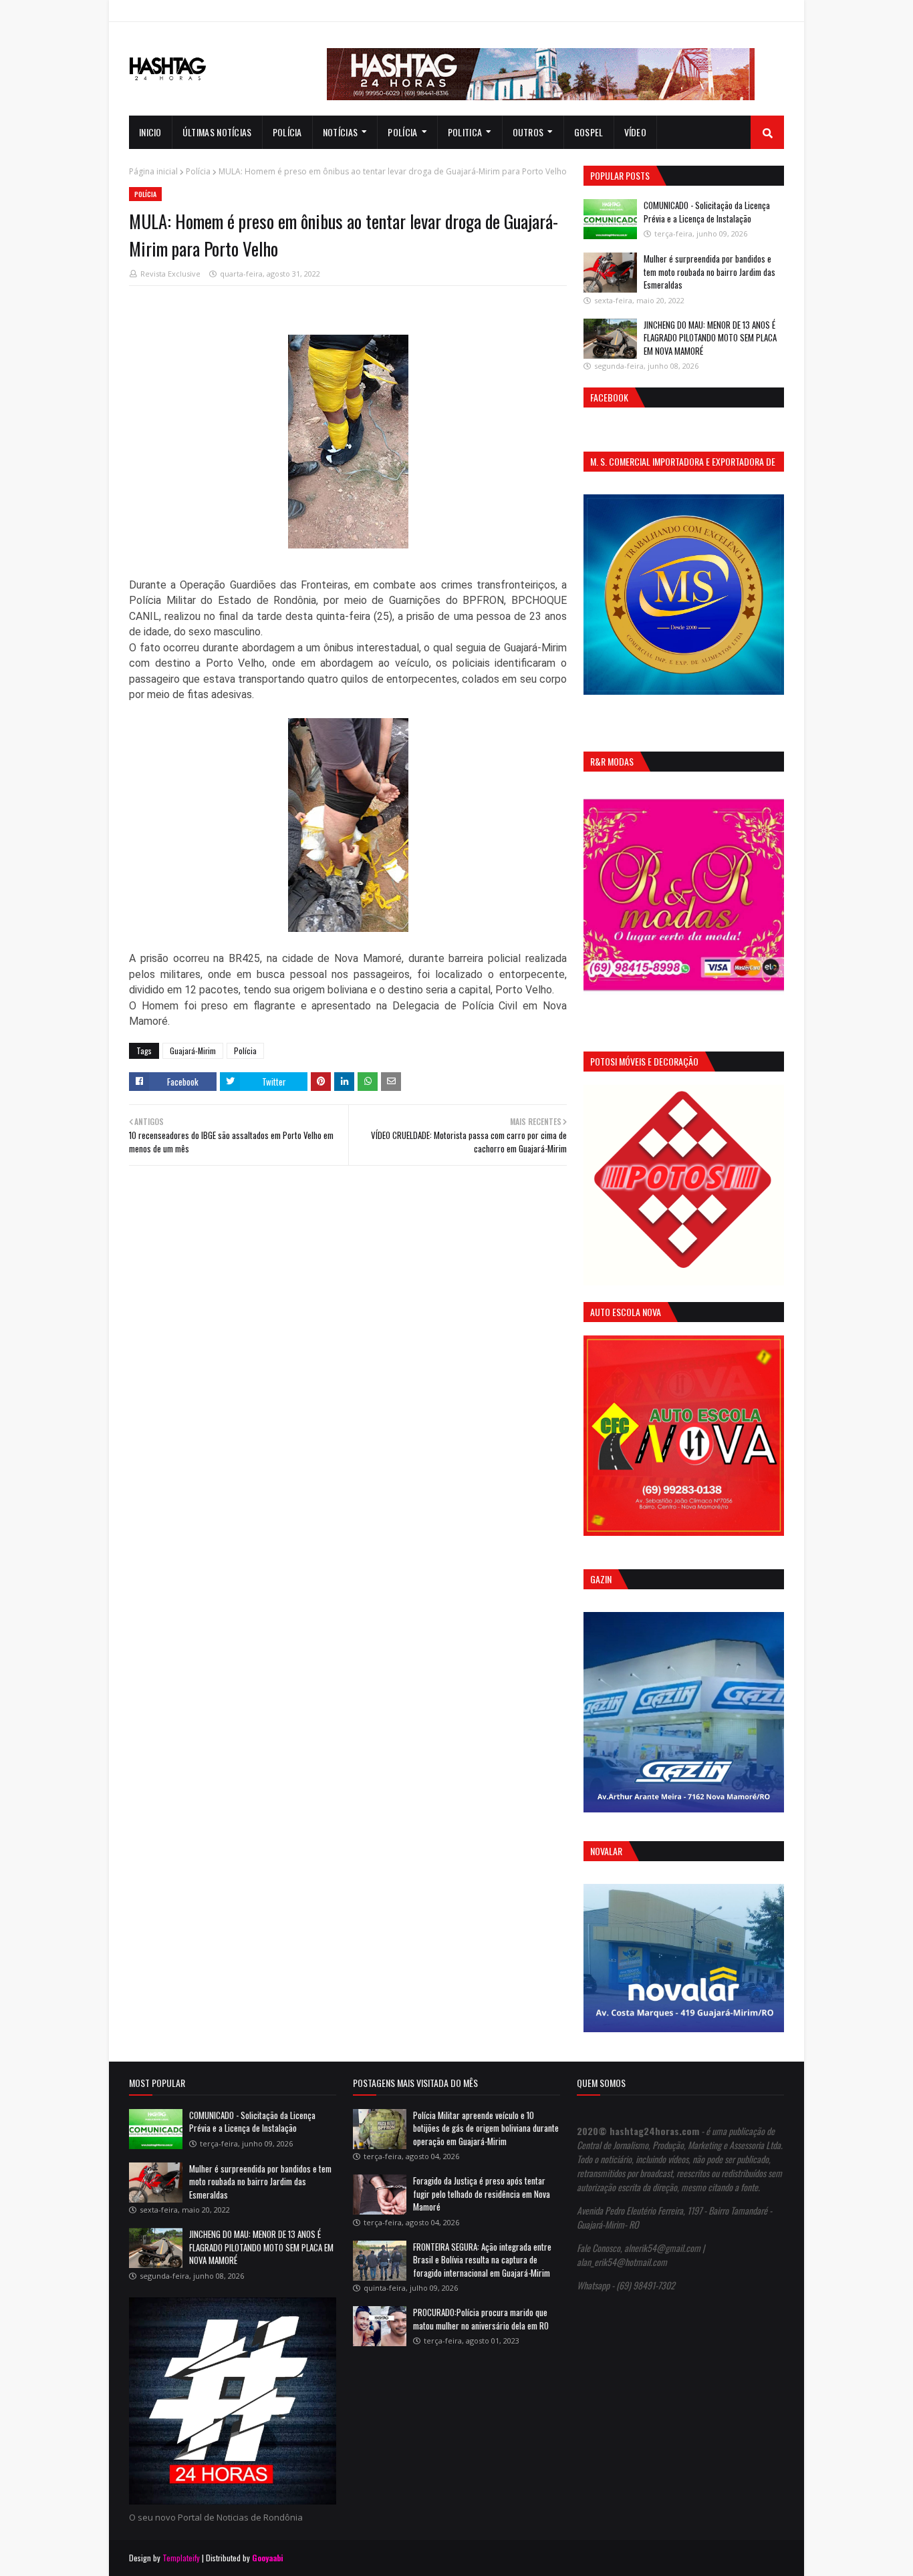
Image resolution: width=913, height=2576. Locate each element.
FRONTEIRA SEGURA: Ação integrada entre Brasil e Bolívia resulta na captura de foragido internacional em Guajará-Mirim (482, 2260)
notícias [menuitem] (340, 132)
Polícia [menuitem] (287, 132)
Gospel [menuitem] (589, 132)
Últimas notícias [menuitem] (217, 132)
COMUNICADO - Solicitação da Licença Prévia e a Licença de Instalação (707, 212)
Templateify (181, 2558)
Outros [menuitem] (528, 132)
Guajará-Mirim (193, 1051)
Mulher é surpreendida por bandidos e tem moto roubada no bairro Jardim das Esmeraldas (709, 272)
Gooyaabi (268, 2558)
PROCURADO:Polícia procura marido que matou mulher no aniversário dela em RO (481, 2319)
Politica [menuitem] (465, 132)
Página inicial (153, 171)
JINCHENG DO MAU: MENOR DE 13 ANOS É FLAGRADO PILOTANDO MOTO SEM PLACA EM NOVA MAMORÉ (710, 338)
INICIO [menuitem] (150, 132)
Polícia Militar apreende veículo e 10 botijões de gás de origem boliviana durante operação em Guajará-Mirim (486, 2128)
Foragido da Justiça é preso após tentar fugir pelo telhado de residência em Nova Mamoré (482, 2194)
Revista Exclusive (170, 274)
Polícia (198, 171)
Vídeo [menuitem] (636, 132)
